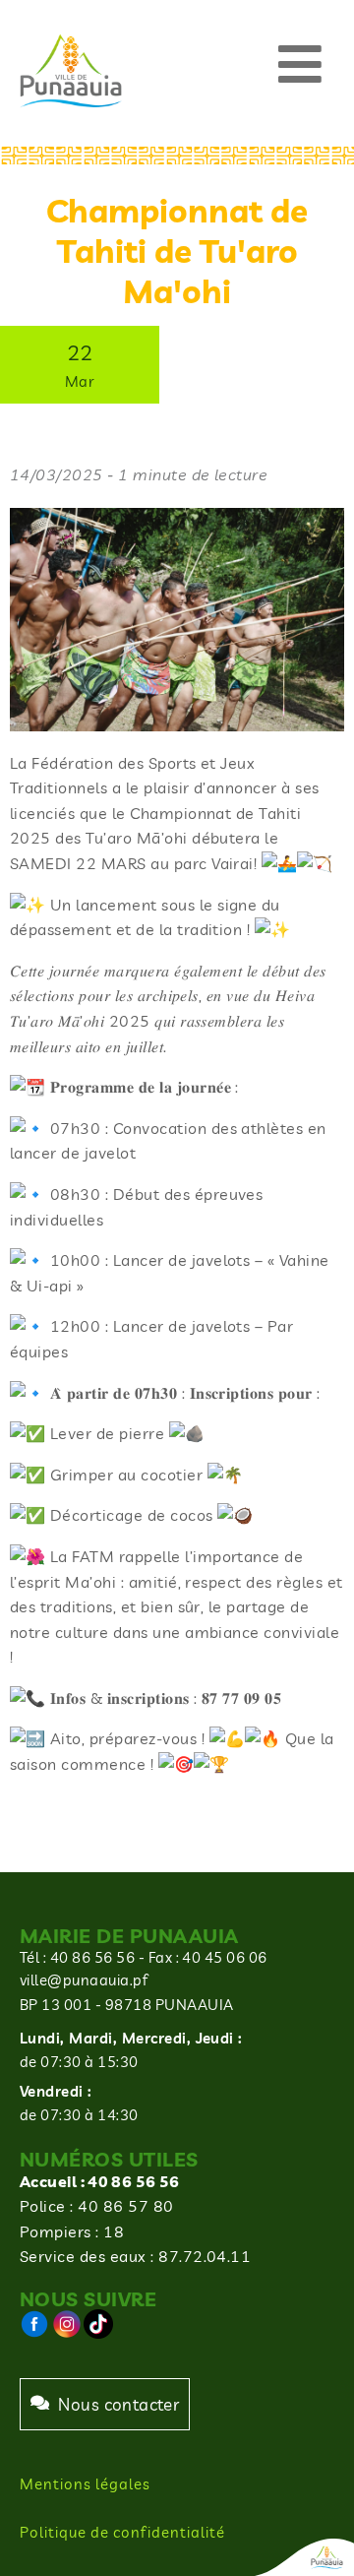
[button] (300, 63)
